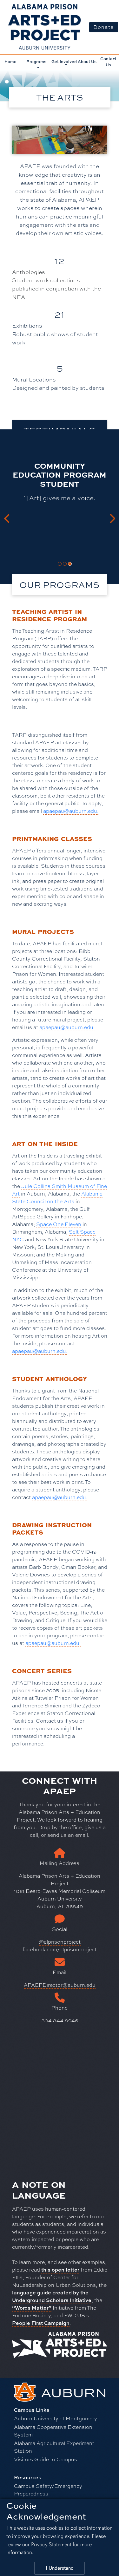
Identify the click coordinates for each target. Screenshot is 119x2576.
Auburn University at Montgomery (56, 2418)
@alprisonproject (60, 1942)
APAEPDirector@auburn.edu (60, 1985)
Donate (104, 27)
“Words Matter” (32, 2308)
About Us (87, 62)
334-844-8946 (60, 2020)
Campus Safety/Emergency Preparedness (48, 2490)
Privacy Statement (51, 2544)
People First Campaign (41, 2323)
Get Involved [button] (64, 62)
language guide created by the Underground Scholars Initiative (52, 2296)
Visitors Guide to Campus (46, 2459)
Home (10, 62)
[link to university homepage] (60, 2391)
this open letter (60, 2270)
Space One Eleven (59, 1224)
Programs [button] (36, 62)
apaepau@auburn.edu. (71, 811)
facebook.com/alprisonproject (60, 1949)
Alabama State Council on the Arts (57, 1197)
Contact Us (108, 62)
